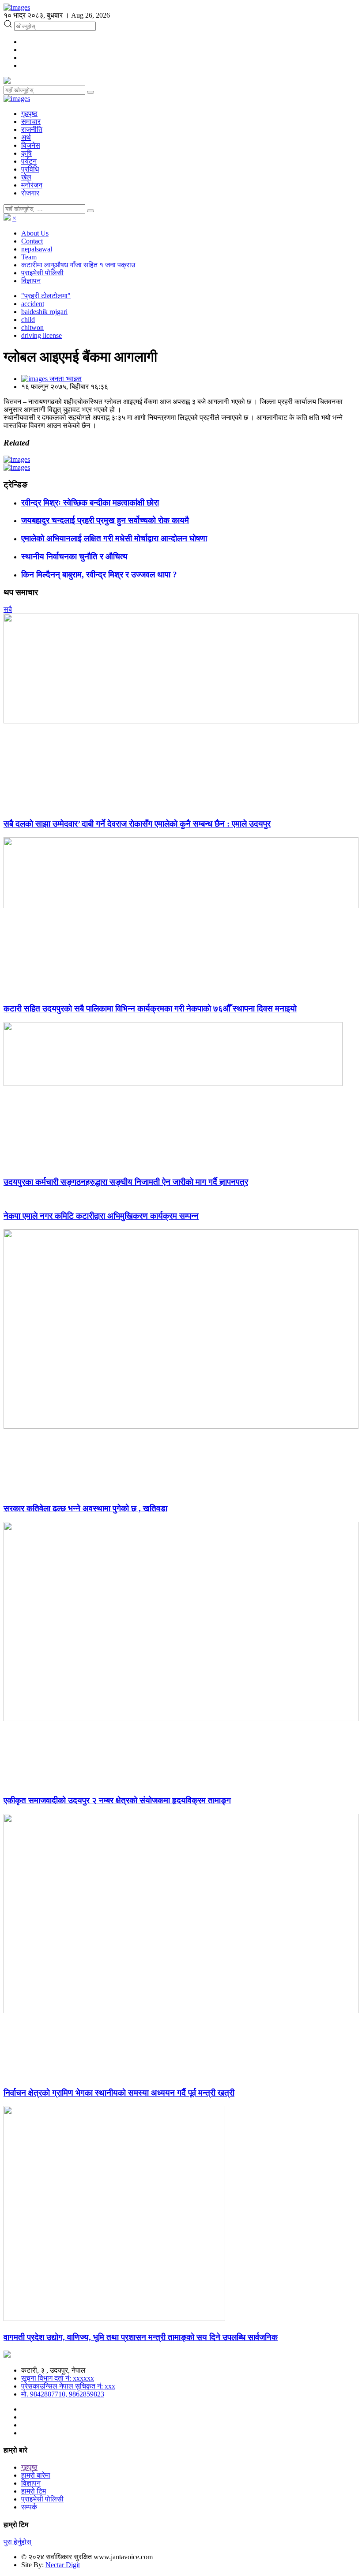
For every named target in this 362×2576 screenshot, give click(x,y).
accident (33, 304)
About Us (35, 233)
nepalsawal (37, 249)
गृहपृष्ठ (29, 114)
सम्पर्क (29, 2507)
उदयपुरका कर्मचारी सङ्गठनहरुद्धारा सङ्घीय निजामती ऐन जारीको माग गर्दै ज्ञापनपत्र (126, 1182)
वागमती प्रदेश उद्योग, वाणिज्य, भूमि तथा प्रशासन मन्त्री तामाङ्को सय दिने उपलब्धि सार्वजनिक (141, 2337)
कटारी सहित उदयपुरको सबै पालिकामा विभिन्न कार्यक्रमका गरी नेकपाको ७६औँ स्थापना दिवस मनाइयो (150, 1009)
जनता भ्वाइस (65, 379)
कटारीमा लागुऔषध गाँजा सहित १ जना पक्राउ (78, 265)
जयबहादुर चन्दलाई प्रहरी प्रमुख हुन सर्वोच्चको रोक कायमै (105, 520)
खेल (26, 177)
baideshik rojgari (44, 312)
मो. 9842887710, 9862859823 (63, 2394)
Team (29, 257)
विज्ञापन (31, 281)
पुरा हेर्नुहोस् (17, 2542)
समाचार (31, 122)
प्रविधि (30, 169)
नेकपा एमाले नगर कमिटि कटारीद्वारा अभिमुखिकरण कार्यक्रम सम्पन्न (101, 1216)
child (28, 320)
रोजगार (30, 193)
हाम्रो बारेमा (36, 2475)
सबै (8, 609)
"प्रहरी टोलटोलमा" (46, 296)
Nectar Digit (63, 2565)
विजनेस (31, 145)
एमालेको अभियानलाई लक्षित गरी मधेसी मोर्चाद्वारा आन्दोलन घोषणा (114, 538)
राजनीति (32, 129)
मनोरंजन (32, 185)
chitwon (32, 328)
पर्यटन (29, 161)
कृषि (26, 153)
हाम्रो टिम (34, 2491)
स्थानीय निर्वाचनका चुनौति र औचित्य (74, 556)
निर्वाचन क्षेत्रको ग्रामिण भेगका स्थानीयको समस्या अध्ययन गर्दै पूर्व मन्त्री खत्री (119, 2093)
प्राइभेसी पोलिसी (42, 273)
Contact (32, 241)
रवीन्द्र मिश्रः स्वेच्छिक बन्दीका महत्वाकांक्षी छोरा (90, 503)
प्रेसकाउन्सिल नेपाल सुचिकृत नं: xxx (68, 2386)
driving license (41, 335)
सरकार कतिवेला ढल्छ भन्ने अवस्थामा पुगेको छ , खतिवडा (85, 1508)
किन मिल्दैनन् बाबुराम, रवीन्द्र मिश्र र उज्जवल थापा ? (99, 575)
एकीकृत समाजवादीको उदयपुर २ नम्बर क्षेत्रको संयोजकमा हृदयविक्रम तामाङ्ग (117, 1800)
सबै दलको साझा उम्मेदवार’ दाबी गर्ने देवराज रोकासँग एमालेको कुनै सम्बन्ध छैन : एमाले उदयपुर (137, 824)
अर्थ (26, 137)
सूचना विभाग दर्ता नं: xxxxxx (58, 2378)
